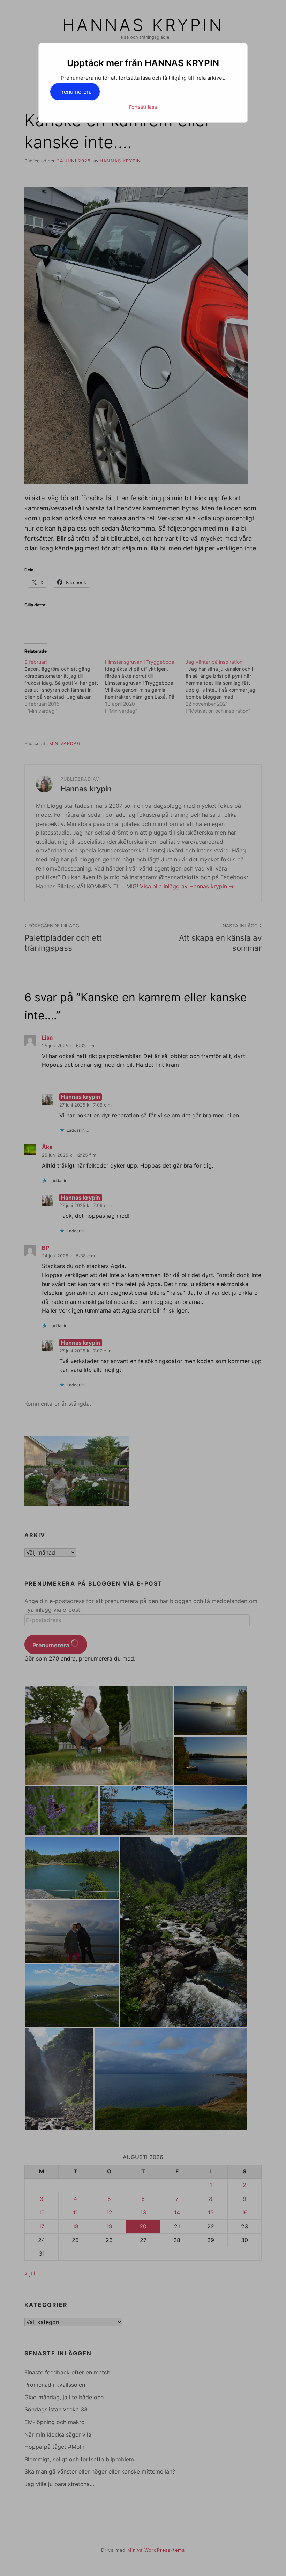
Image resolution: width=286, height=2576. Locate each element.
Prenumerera (75, 92)
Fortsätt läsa (143, 107)
